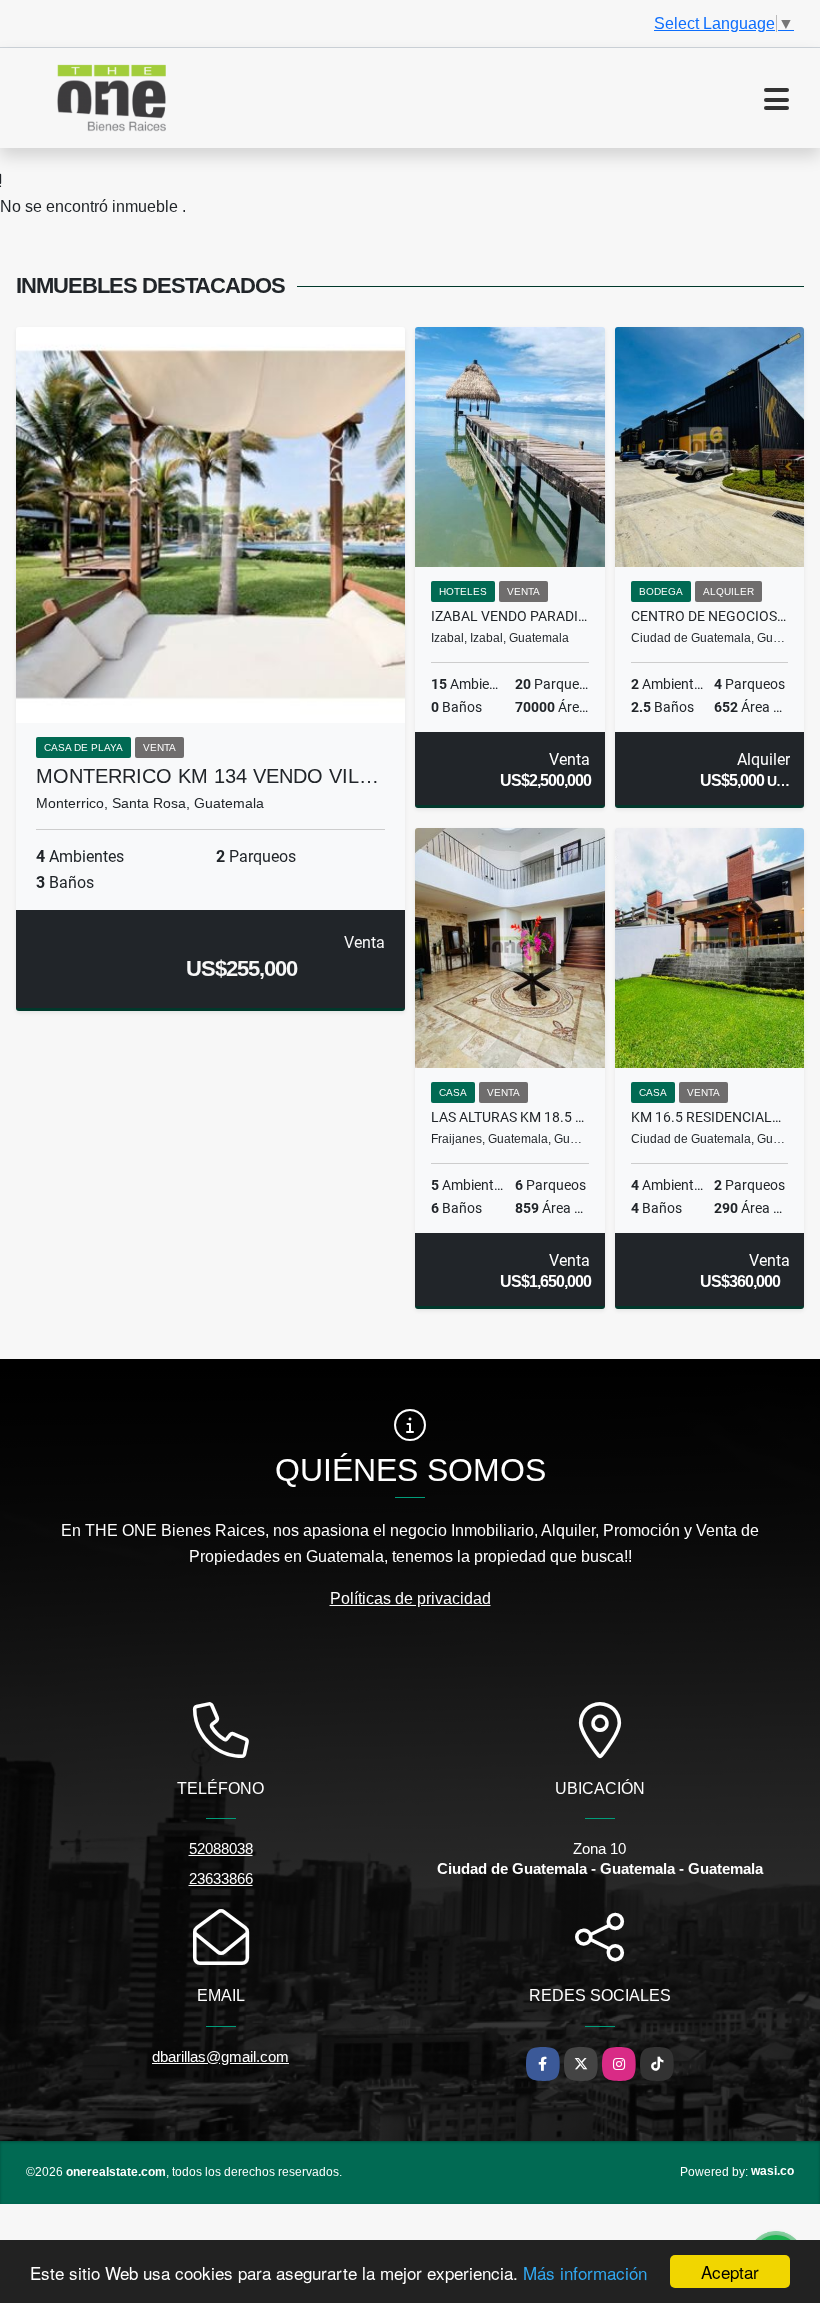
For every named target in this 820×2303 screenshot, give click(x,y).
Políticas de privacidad (410, 1598)
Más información (585, 2272)
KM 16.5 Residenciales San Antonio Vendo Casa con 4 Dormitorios (710, 1117)
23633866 (221, 1878)
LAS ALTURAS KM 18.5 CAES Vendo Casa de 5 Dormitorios (510, 1117)
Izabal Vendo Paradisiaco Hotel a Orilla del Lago (510, 616)
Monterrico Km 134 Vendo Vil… (207, 776)
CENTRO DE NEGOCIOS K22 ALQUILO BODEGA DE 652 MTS (710, 616)
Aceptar (730, 2271)
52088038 (221, 1848)
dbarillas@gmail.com (220, 2056)
